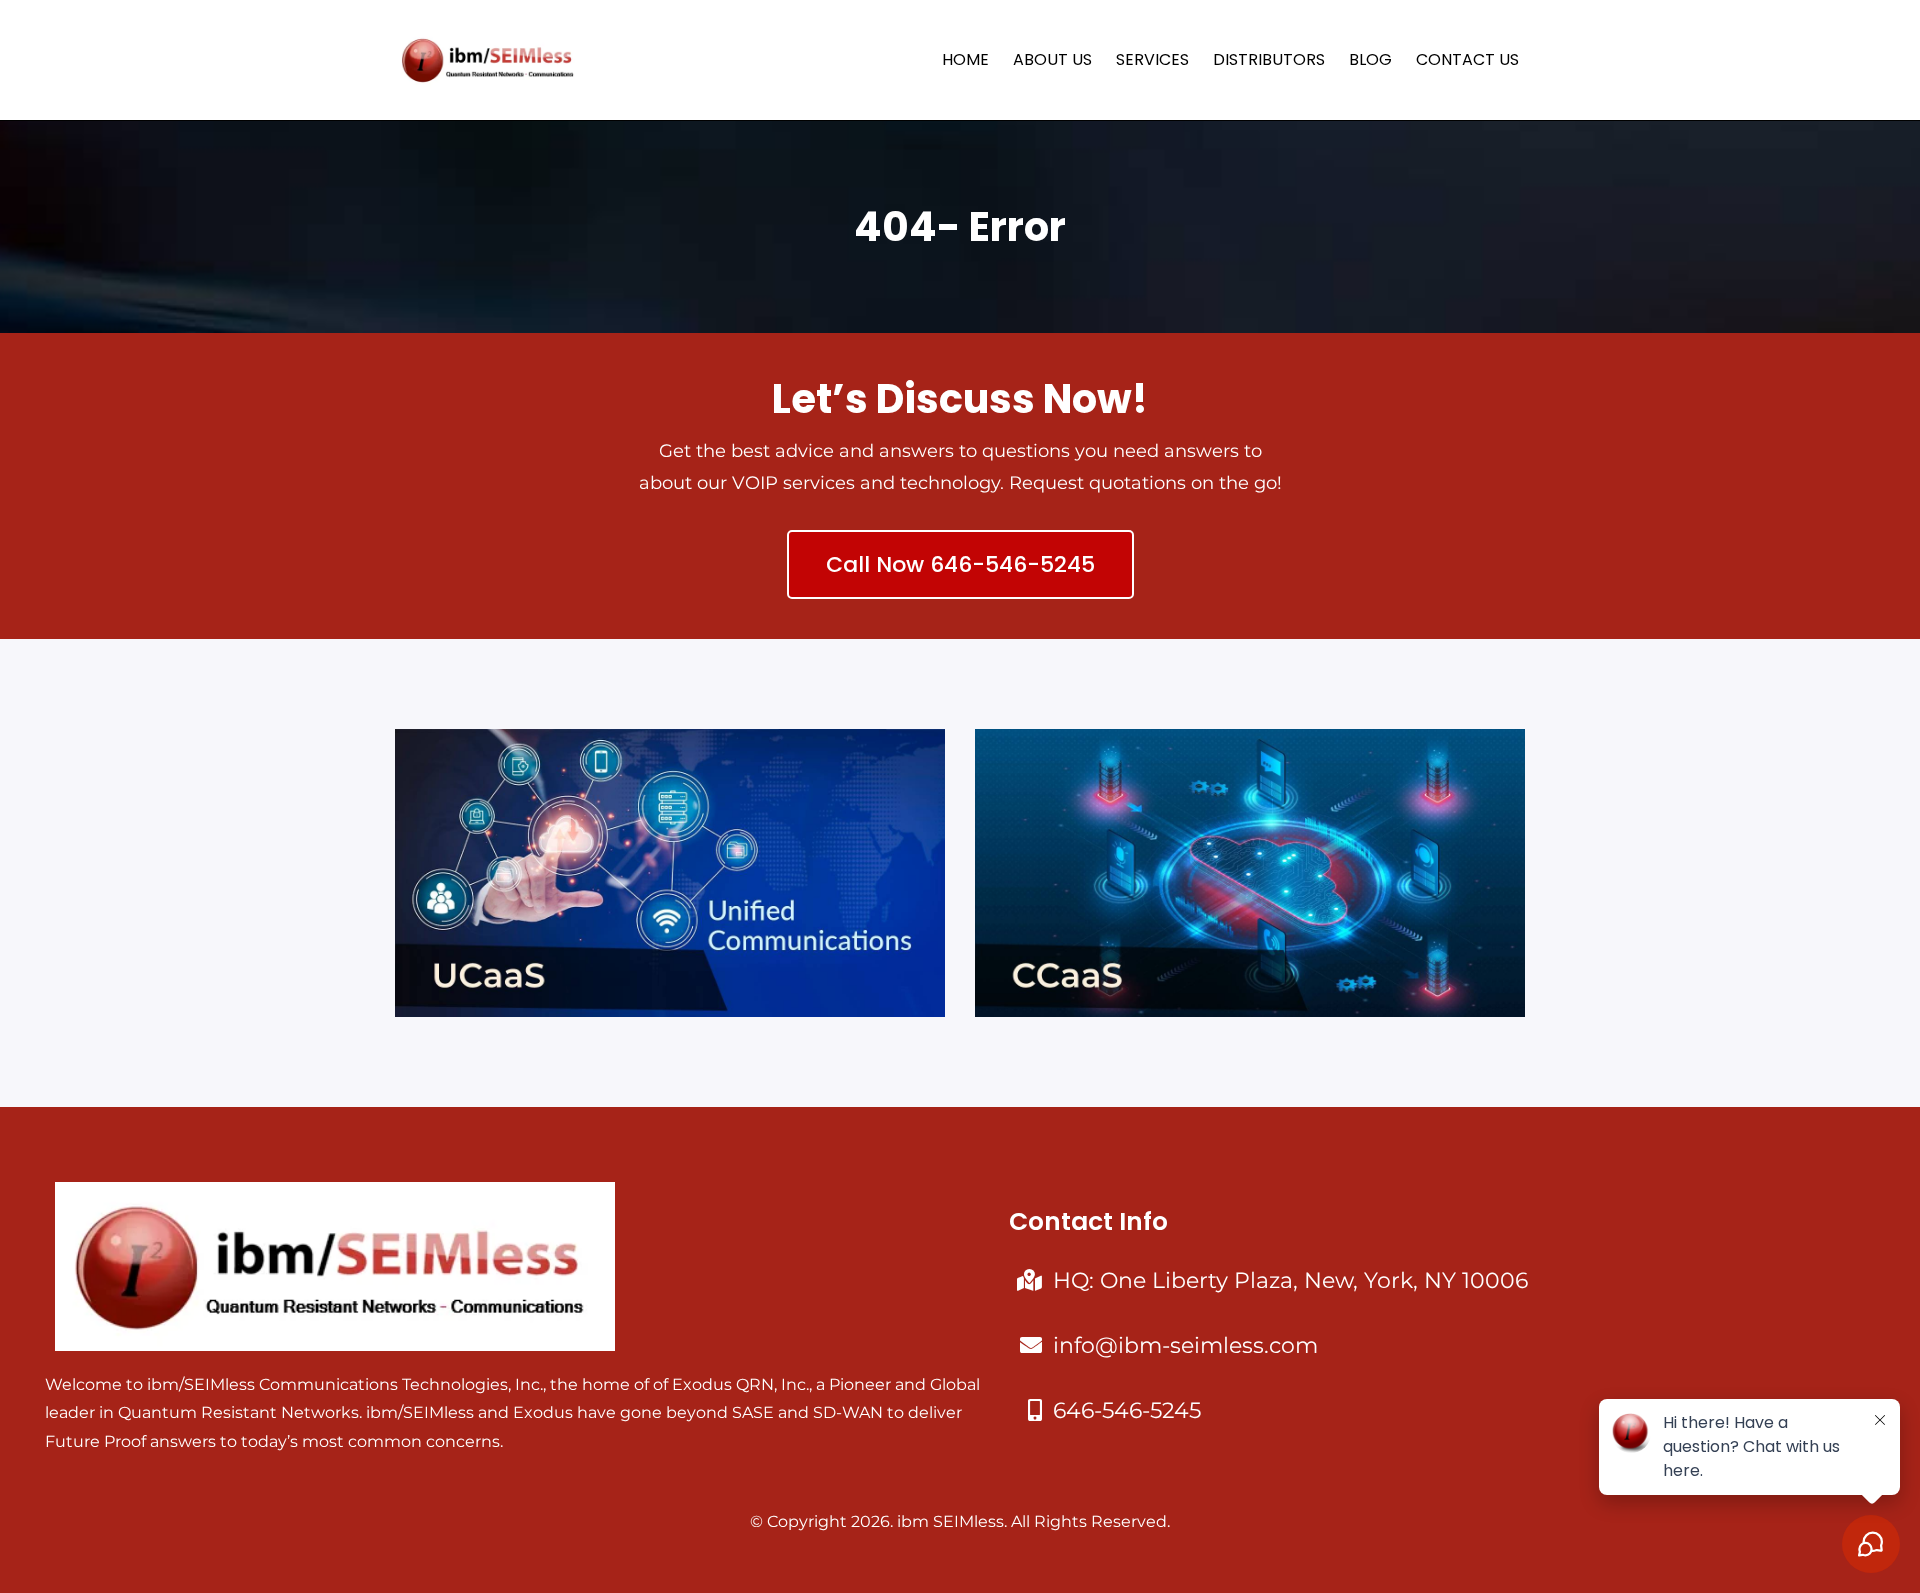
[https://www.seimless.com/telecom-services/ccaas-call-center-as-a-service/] (1250, 873)
